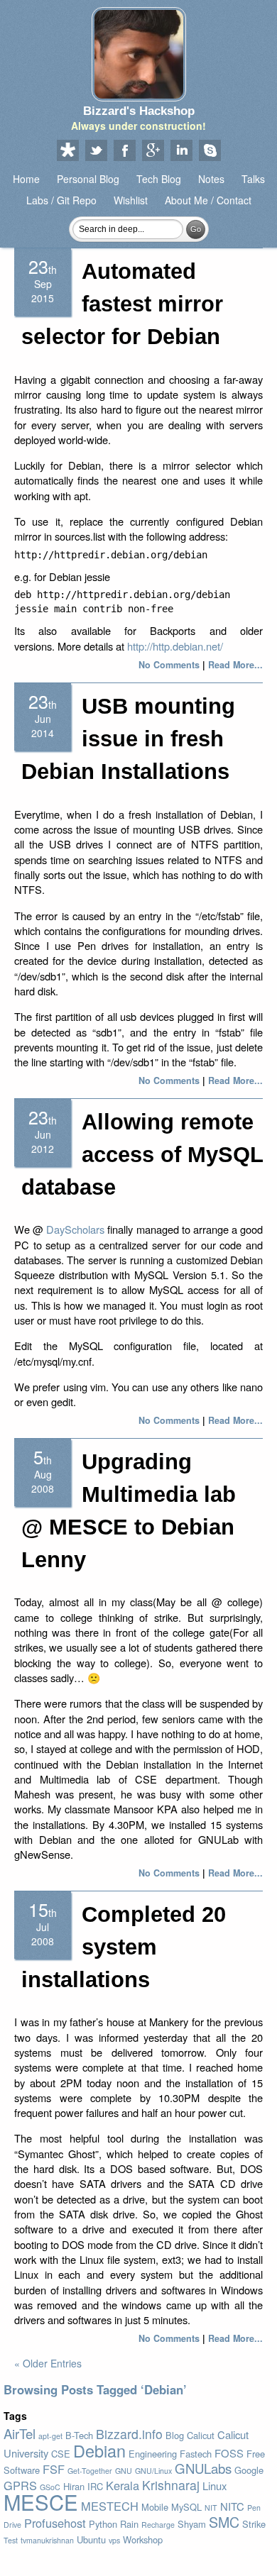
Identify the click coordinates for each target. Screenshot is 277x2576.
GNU (124, 2471)
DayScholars (75, 1229)
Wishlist (131, 200)
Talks (253, 179)
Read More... (235, 665)
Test (11, 2540)
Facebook (124, 151)
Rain (129, 2524)
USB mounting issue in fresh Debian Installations (128, 739)
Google (249, 2470)
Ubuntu (91, 2539)
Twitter (96, 151)
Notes (211, 179)
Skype (210, 151)
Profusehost (55, 2523)
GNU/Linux (153, 2471)
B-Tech (79, 2435)
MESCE (41, 2502)
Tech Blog (159, 179)
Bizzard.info (129, 2434)
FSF (54, 2469)
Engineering (153, 2454)
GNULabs (203, 2468)
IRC (95, 2486)
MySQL (186, 2507)
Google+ (153, 151)
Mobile (155, 2507)
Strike (254, 2524)
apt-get (50, 2436)
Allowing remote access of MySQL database (142, 1155)
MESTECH (110, 2506)
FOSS (229, 2453)
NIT (211, 2508)
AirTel (20, 2433)
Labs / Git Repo (61, 200)
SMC (224, 2522)
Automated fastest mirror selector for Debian (122, 304)
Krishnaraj (171, 2485)
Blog (175, 2435)
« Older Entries (48, 2363)
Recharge (158, 2525)
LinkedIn (181, 151)
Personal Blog (88, 179)
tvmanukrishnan (47, 2540)
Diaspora (67, 151)
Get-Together (90, 2471)
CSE (61, 2454)
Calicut (201, 2435)
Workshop (143, 2539)
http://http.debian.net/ (175, 646)
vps (114, 2540)
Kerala (123, 2485)
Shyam (192, 2524)
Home (26, 179)
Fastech (196, 2454)
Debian (99, 2450)
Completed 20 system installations (124, 1947)
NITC (232, 2506)
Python (103, 2524)
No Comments (169, 665)
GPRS (20, 2485)
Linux (214, 2486)
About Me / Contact (208, 200)
